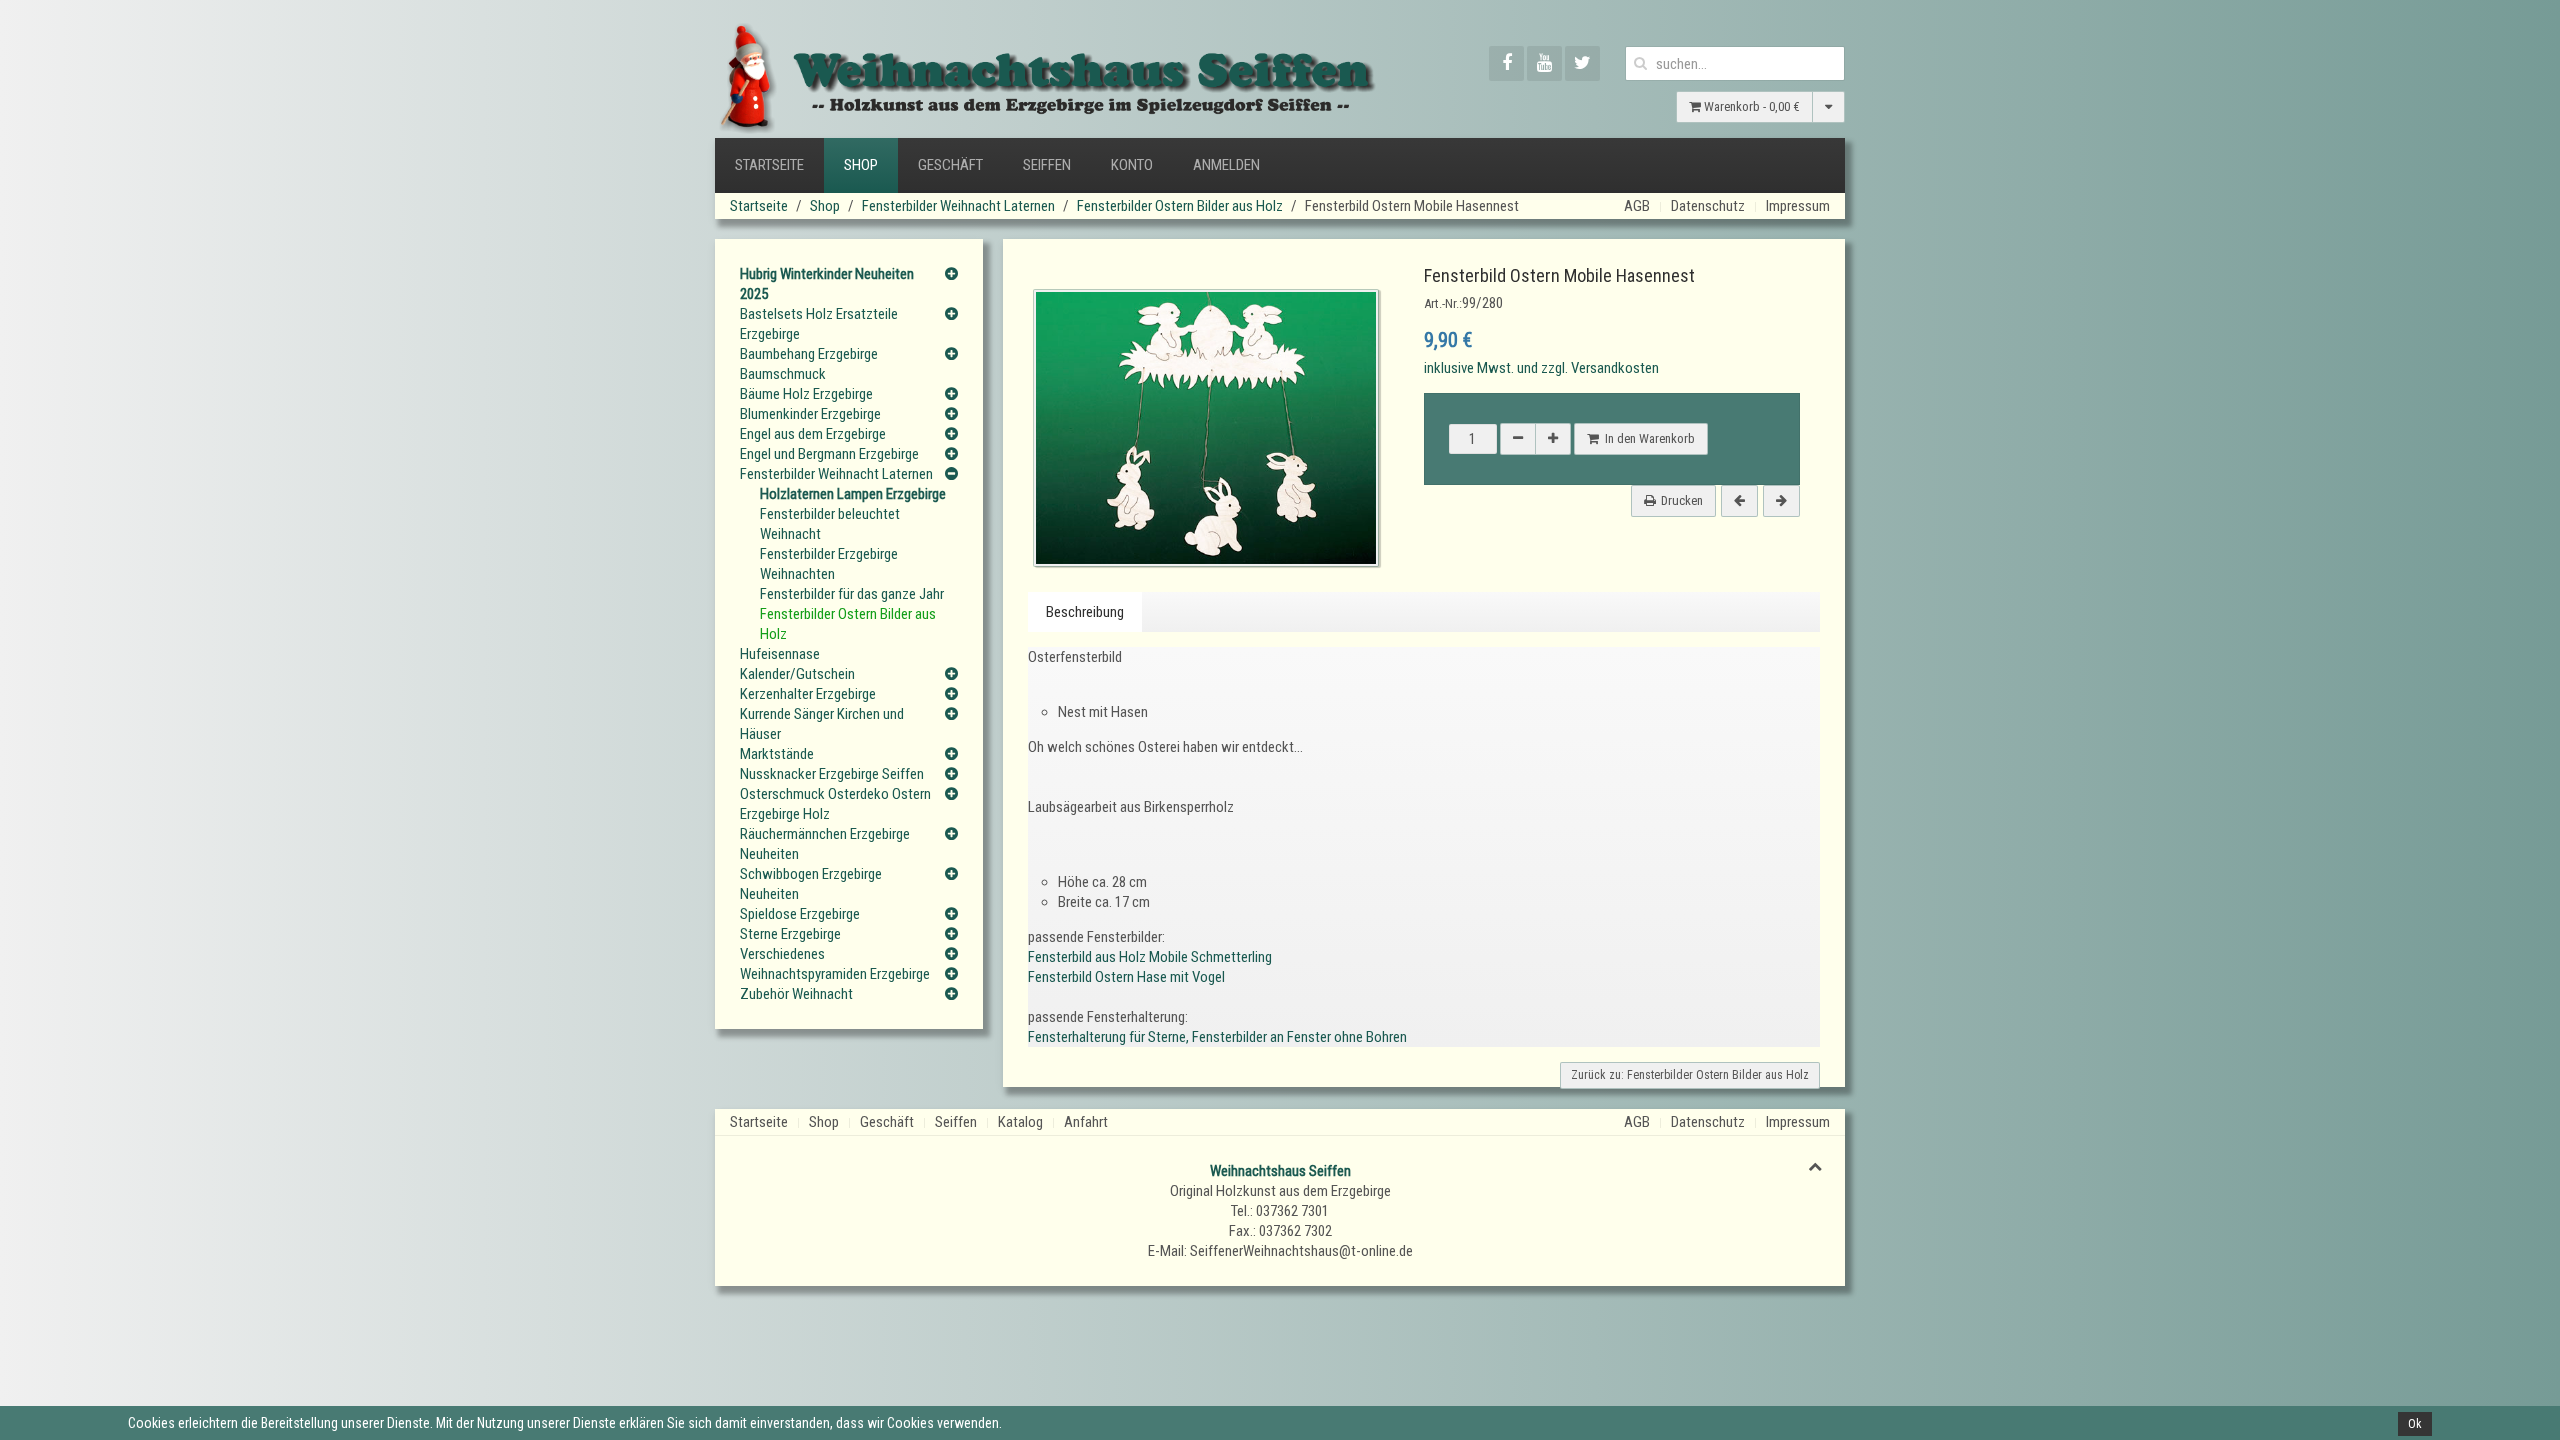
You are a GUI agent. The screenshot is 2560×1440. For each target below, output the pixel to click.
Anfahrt (1086, 1122)
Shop (861, 165)
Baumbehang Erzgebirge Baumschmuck (809, 364)
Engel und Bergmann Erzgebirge (829, 454)
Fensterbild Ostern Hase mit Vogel (1126, 977)
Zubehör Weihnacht (796, 994)
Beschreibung (1085, 612)
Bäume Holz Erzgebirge (806, 394)
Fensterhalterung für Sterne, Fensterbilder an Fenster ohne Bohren (1217, 1037)
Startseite (769, 165)
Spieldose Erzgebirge (800, 914)
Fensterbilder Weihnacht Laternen (958, 206)
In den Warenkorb (1647, 438)
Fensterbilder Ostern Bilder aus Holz (1180, 206)
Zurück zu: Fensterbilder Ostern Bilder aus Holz (1690, 1075)
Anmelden (1226, 165)
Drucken (1682, 500)
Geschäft (950, 165)
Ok (2415, 1424)
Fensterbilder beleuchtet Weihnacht (830, 524)
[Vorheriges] (1739, 501)
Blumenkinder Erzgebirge (810, 414)
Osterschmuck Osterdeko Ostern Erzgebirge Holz (835, 804)
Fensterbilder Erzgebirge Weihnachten (829, 564)
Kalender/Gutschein (797, 674)
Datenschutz (1708, 206)
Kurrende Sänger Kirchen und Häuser (822, 724)
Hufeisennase (780, 654)
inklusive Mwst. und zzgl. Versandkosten (1541, 368)
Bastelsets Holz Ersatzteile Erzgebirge (819, 324)
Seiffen (1047, 165)
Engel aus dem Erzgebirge (813, 434)
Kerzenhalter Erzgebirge (808, 694)
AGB (1637, 206)
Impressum (1798, 206)
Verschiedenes (782, 954)
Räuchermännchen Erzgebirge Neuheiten (825, 844)
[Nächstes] (1781, 501)
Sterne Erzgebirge (790, 934)
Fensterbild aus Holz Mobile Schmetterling (1150, 957)
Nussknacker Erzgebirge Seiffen (832, 774)
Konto (1132, 165)
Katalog (1020, 1122)
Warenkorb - (1750, 106)
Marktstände (777, 754)
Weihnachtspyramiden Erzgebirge (835, 974)
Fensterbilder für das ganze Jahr (852, 594)
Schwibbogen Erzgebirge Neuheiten (811, 884)
